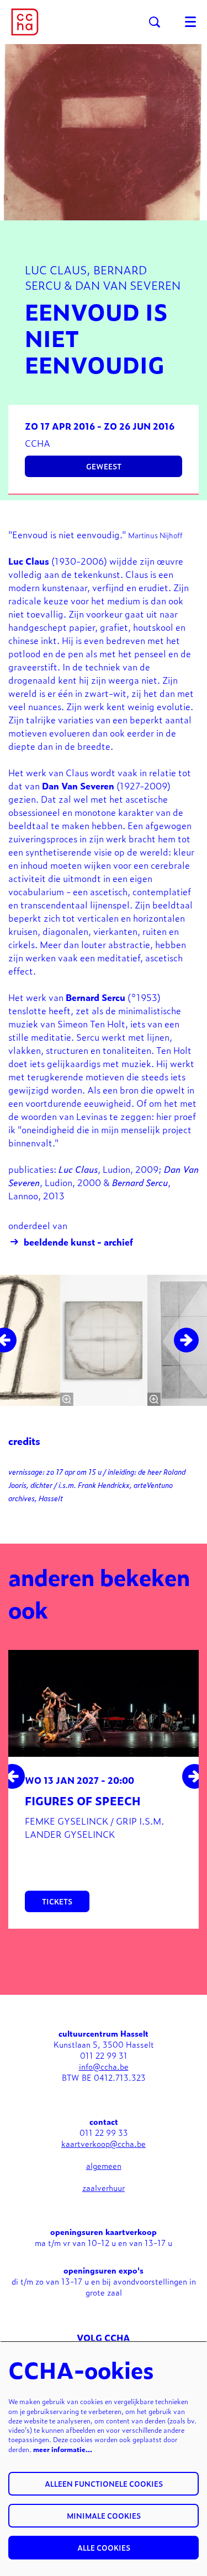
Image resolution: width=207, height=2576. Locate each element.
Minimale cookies (104, 2516)
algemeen (104, 2165)
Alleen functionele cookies (104, 2484)
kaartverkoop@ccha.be (104, 2143)
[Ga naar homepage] (25, 22)
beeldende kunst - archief (78, 1242)
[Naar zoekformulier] (155, 22)
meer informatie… (63, 2449)
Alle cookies (104, 2548)
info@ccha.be (104, 2066)
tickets (57, 1901)
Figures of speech (83, 1800)
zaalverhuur (104, 2187)
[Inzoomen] (66, 1399)
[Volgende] (186, 1340)
